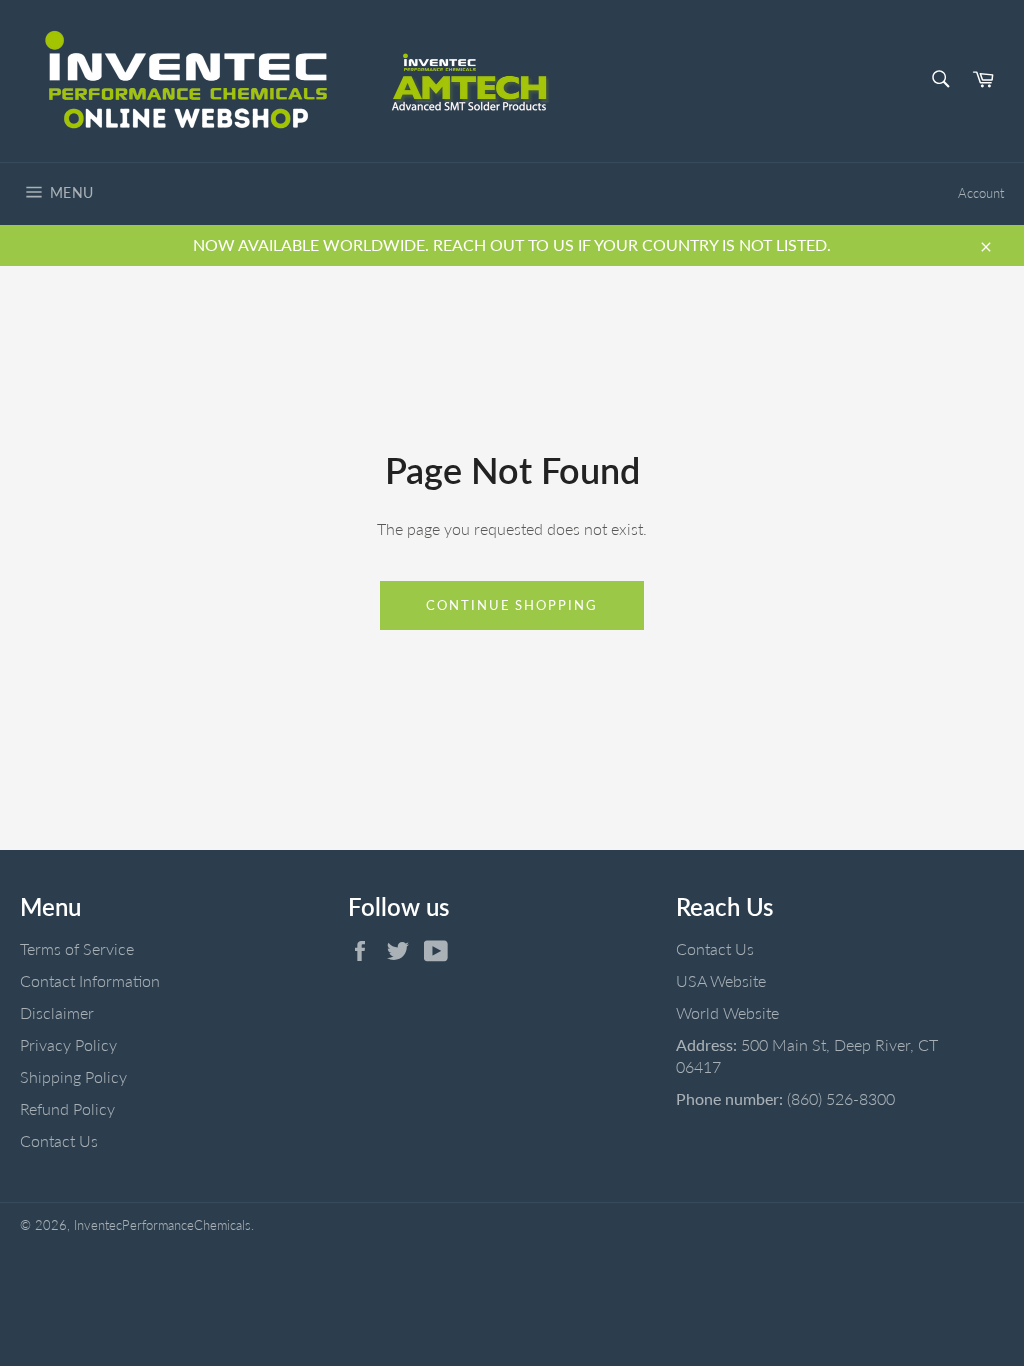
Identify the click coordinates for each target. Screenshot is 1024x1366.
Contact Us (59, 1140)
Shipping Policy (73, 1076)
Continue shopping (512, 605)
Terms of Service (77, 948)
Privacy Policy (68, 1044)
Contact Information (90, 980)
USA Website (721, 980)
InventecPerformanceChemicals (162, 1225)
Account (981, 193)
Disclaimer (57, 1012)
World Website (727, 1012)
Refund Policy (67, 1108)
